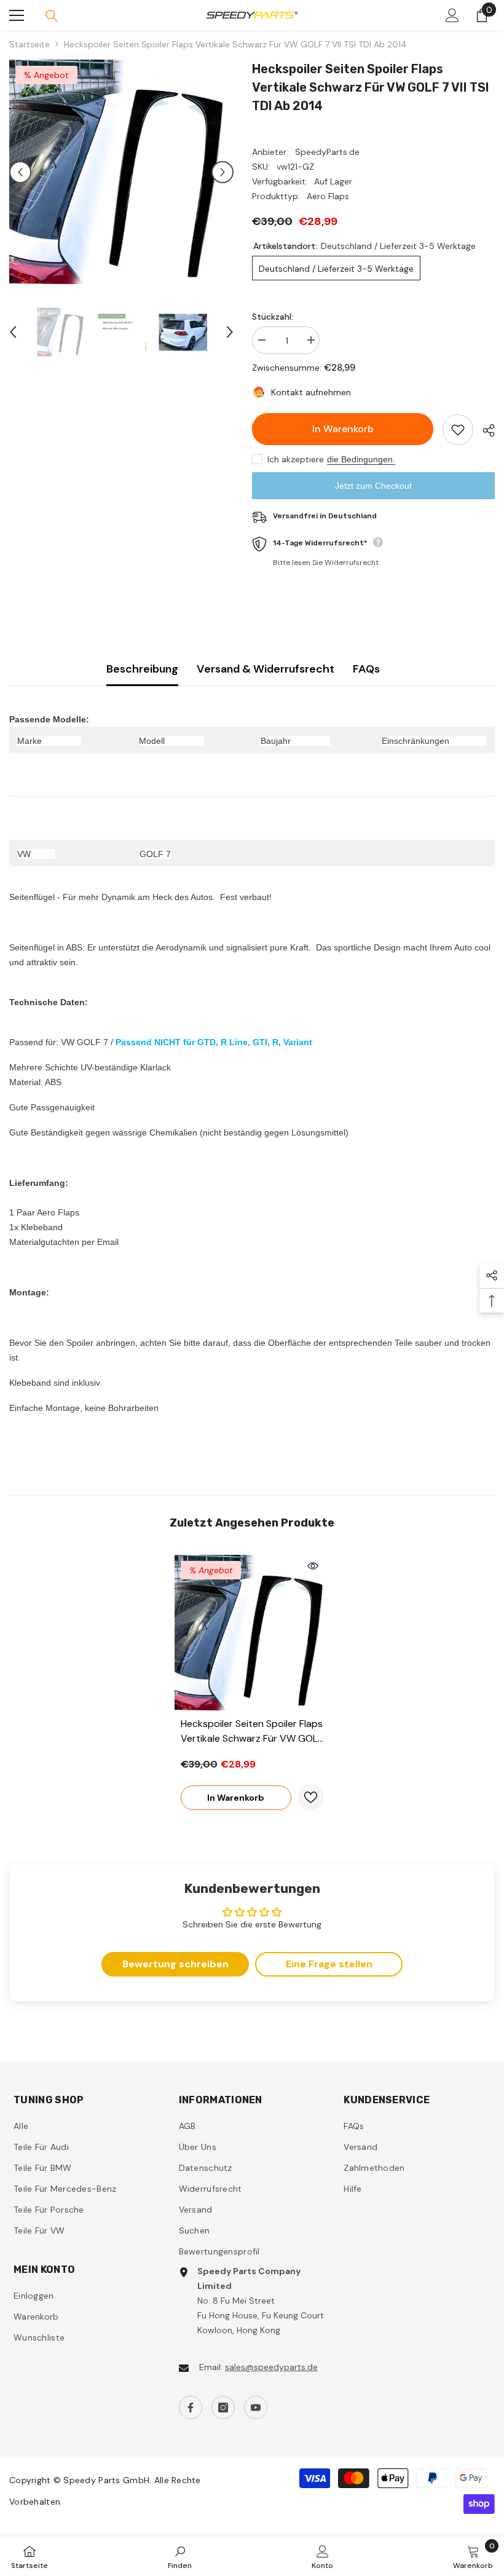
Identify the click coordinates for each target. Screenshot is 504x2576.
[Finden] (52, 16)
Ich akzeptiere (296, 459)
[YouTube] (256, 2408)
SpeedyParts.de (327, 152)
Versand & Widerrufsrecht (266, 669)
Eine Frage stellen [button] (329, 1964)
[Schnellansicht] (313, 1566)
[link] (180, 2556)
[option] (121, 172)
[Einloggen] (452, 15)
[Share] (484, 430)
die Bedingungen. (361, 459)
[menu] (17, 15)
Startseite (30, 44)
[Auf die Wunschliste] (458, 430)
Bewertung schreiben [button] (175, 1964)
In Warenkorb (343, 429)
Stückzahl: (273, 317)
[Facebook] (191, 2408)
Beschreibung (142, 669)
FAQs (366, 669)
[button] (20, 172)
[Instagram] (223, 2408)
